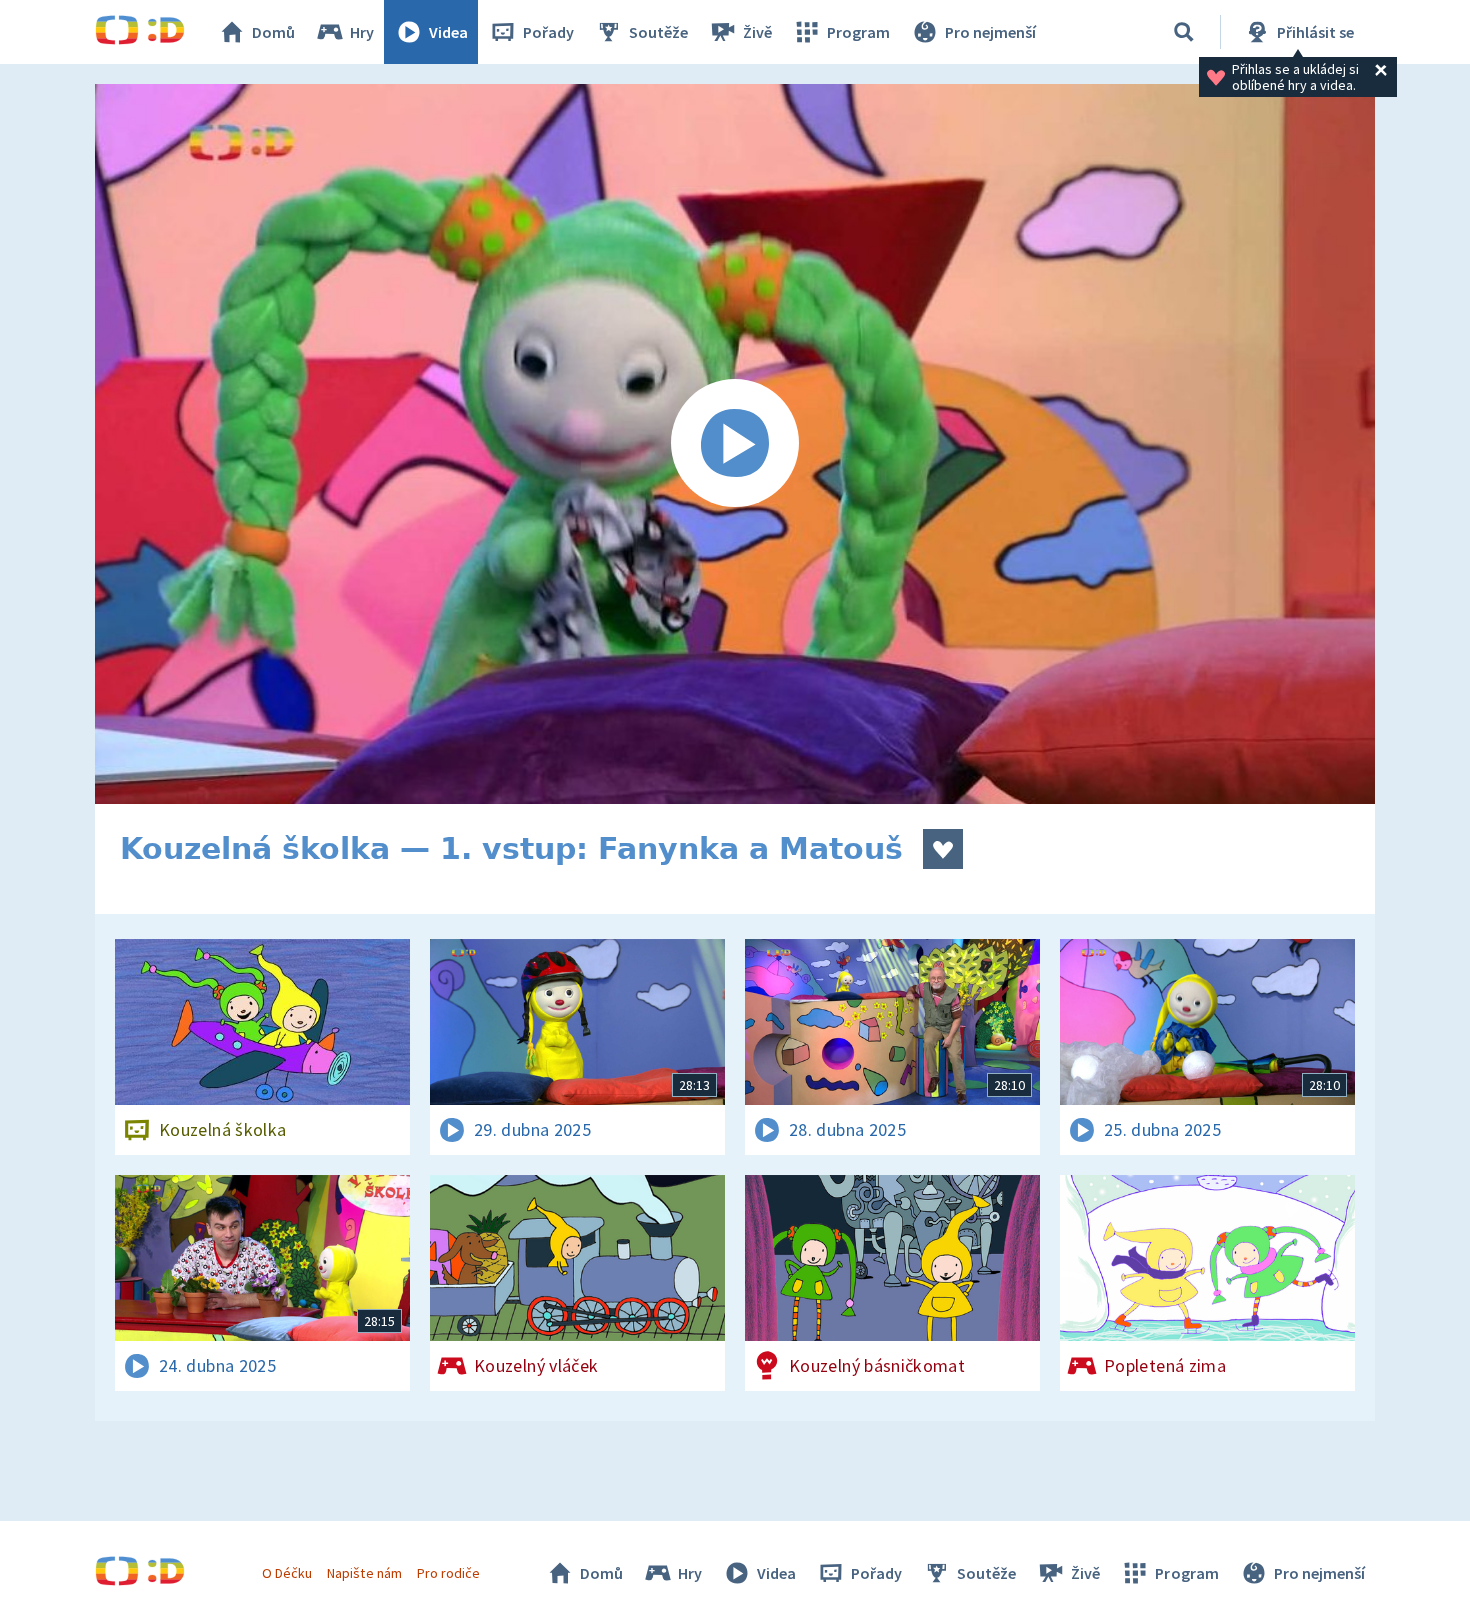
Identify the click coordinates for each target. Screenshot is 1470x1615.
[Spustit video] (735, 444)
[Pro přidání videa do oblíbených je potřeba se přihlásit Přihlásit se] (943, 849)
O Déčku (287, 1573)
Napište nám (364, 1573)
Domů (273, 32)
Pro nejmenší (990, 32)
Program (858, 32)
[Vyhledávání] (1184, 32)
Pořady (548, 32)
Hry (362, 32)
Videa (448, 32)
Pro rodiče (448, 1573)
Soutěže (658, 32)
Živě (757, 32)
